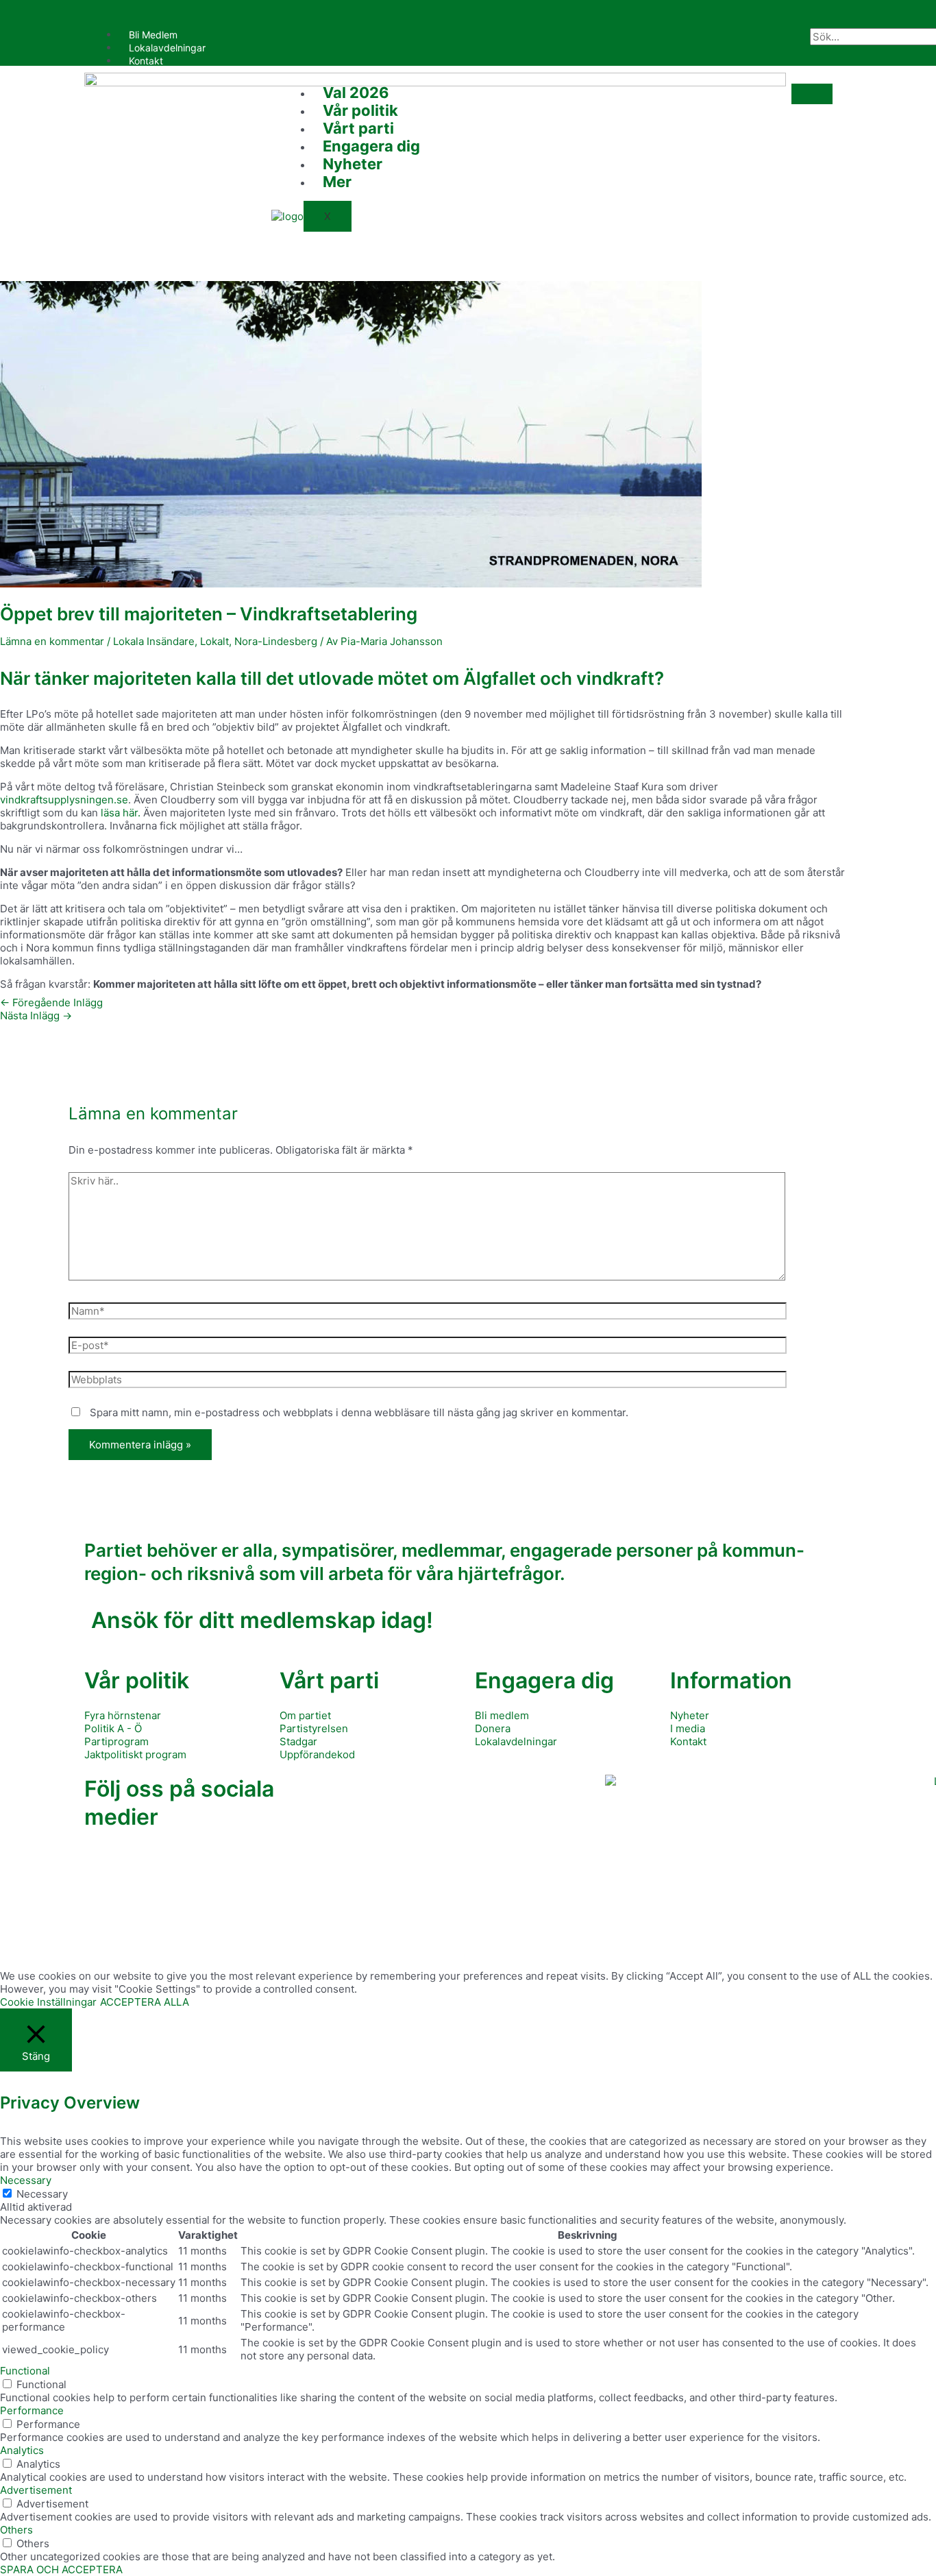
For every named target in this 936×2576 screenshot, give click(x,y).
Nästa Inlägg (36, 1016)
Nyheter (353, 164)
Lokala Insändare (154, 641)
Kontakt (146, 61)
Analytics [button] (22, 2450)
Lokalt (214, 641)
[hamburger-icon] (789, 38)
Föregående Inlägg (51, 1003)
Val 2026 (356, 93)
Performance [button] (32, 2410)
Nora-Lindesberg (276, 641)
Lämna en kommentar (52, 641)
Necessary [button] (26, 2180)
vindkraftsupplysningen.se (64, 800)
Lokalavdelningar (167, 48)
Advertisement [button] (36, 2490)
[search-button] (830, 56)
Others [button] (16, 2530)
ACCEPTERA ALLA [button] (145, 2002)
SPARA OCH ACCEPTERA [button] (61, 2569)
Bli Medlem (153, 35)
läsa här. (121, 813)
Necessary (42, 2194)
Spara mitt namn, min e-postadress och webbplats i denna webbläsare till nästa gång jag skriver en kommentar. (359, 1412)
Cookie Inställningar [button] (48, 2002)
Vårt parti (358, 128)
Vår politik (360, 110)
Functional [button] (25, 2371)
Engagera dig (371, 146)
